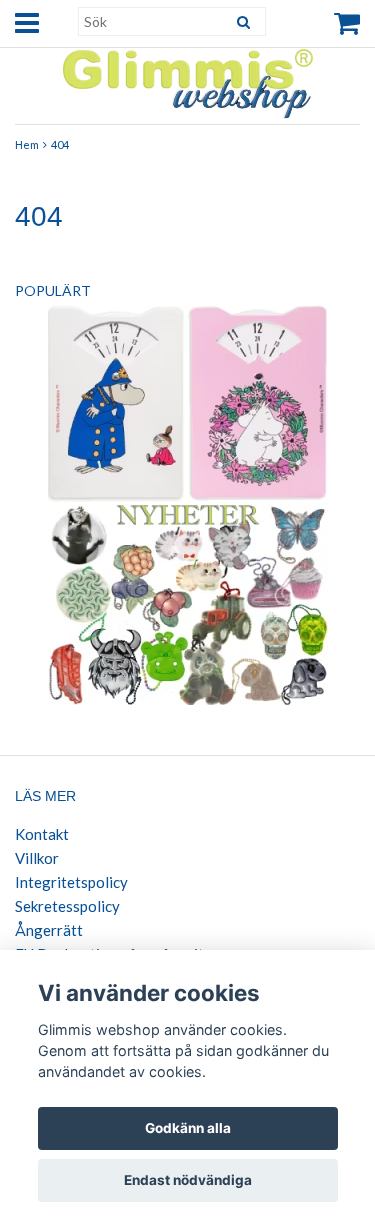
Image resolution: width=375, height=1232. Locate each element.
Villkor (37, 858)
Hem (27, 144)
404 (60, 144)
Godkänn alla (188, 1128)
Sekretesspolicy (67, 906)
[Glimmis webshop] (188, 79)
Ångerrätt (49, 930)
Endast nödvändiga (188, 1180)
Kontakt (42, 834)
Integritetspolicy (71, 882)
